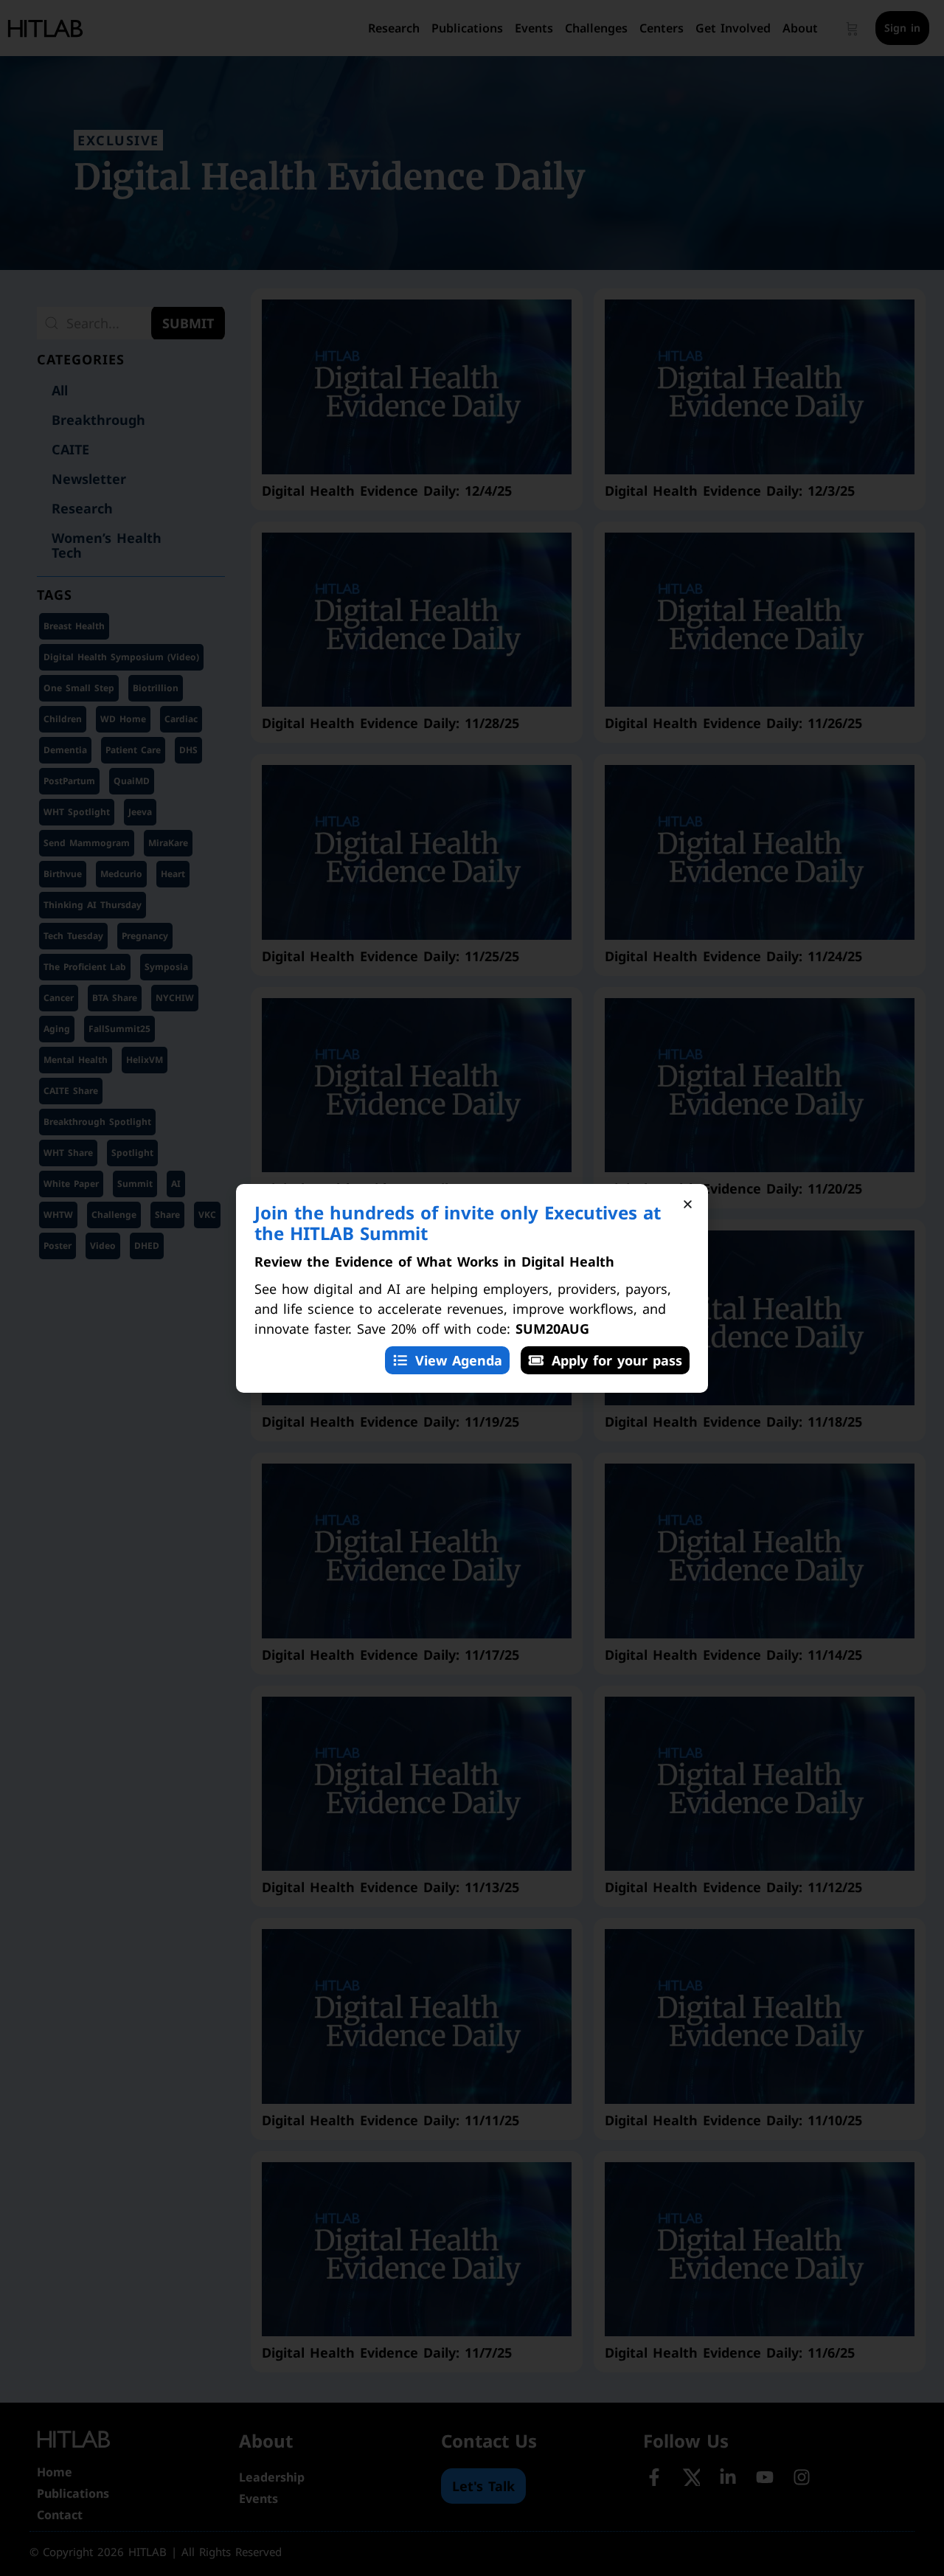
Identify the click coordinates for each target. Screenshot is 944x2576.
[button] (688, 1204)
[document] (472, 1288)
